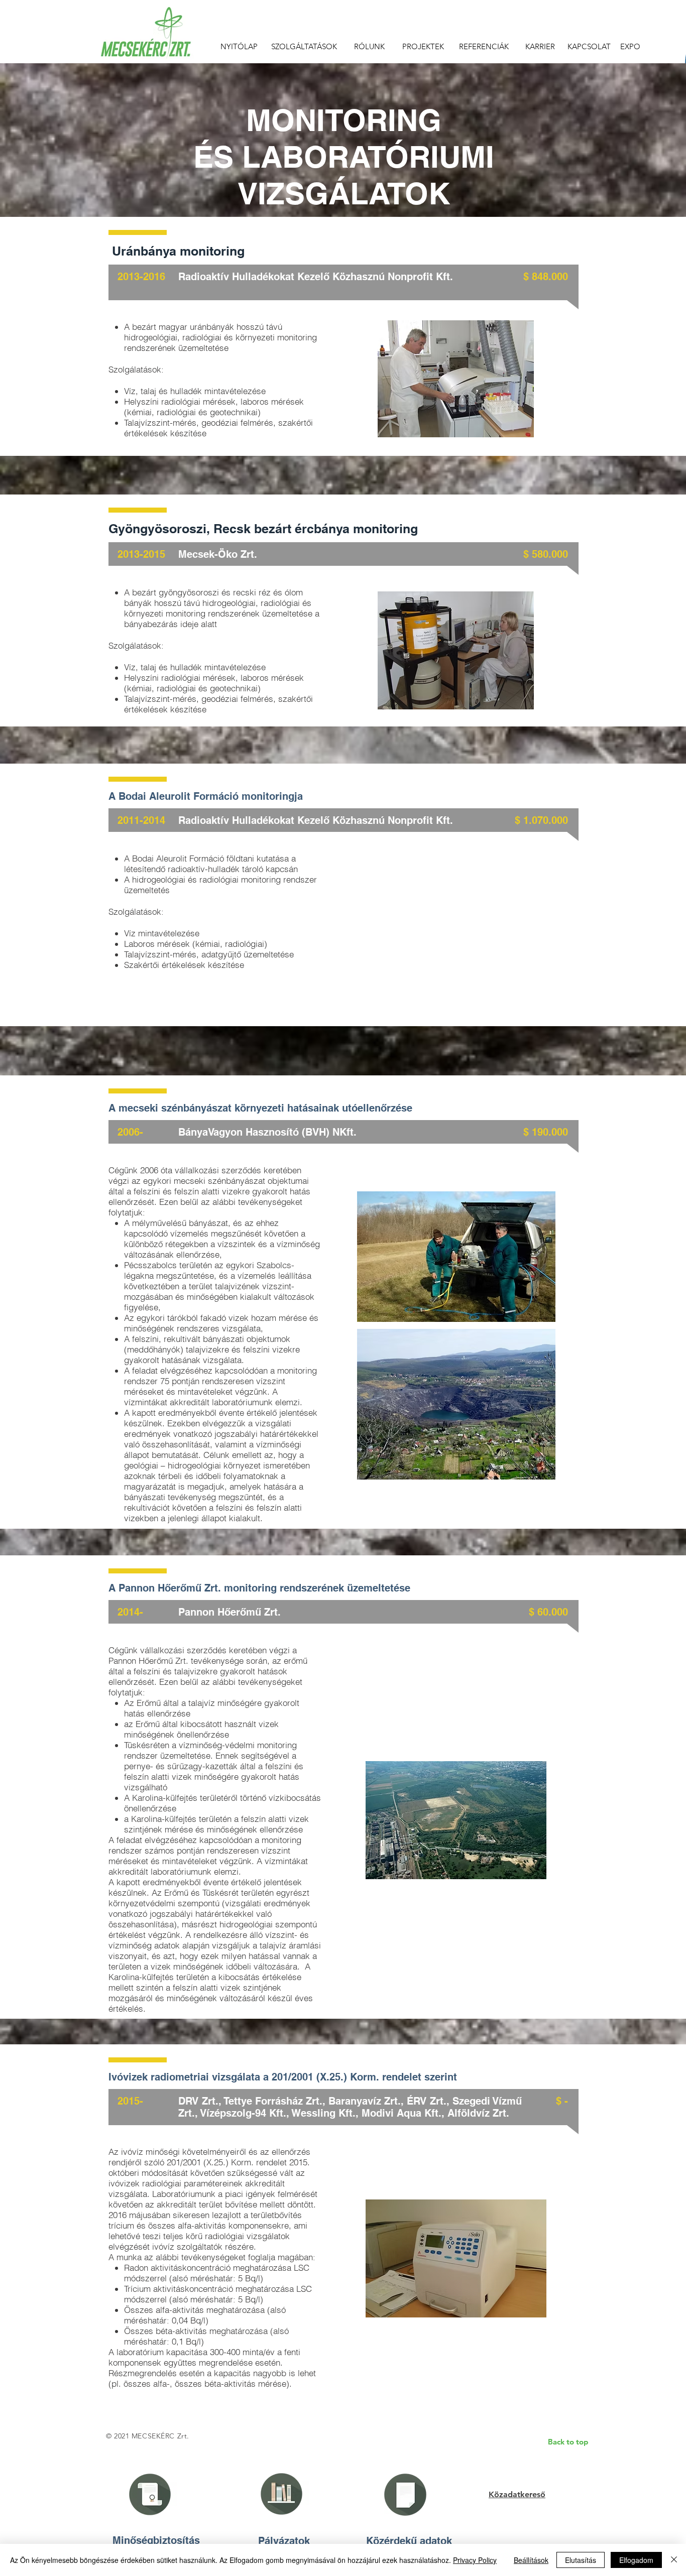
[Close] (674, 2560)
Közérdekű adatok (409, 2541)
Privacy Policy (475, 2560)
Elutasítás (581, 2560)
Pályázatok (284, 2541)
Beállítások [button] (531, 2560)
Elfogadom (636, 2560)
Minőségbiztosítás (156, 2540)
